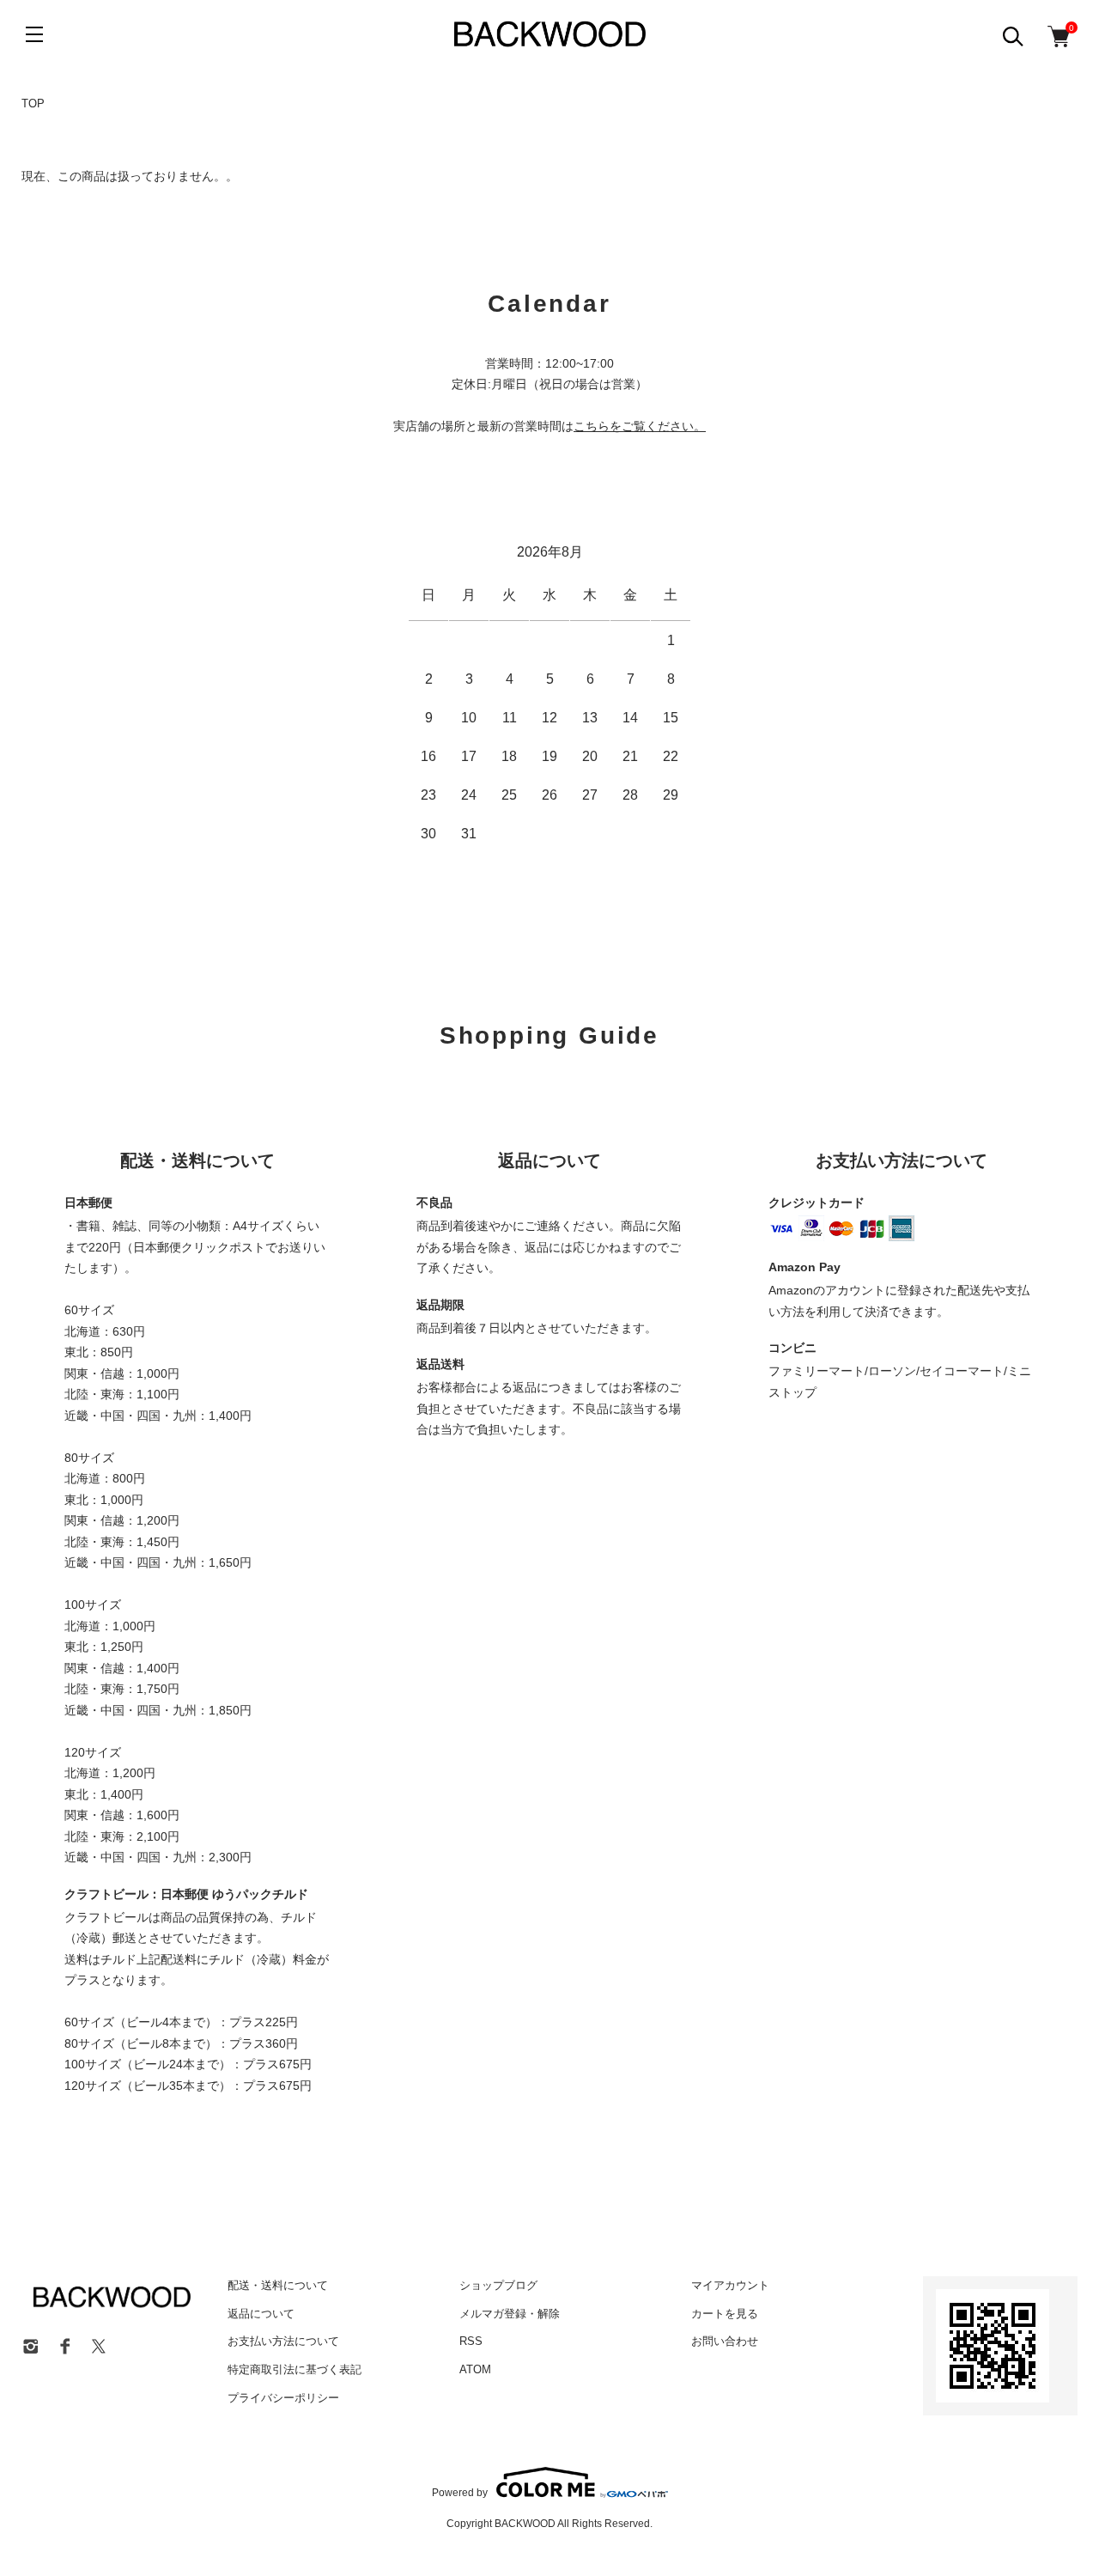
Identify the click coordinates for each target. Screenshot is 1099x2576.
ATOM (475, 2369)
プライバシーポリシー (283, 2398)
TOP (33, 104)
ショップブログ (498, 2285)
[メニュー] (34, 34)
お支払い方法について (283, 2341)
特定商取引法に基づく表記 (294, 2369)
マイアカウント (730, 2285)
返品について (261, 2314)
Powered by (460, 2492)
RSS (471, 2341)
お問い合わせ (725, 2341)
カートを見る (725, 2314)
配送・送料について (278, 2285)
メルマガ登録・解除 (510, 2314)
